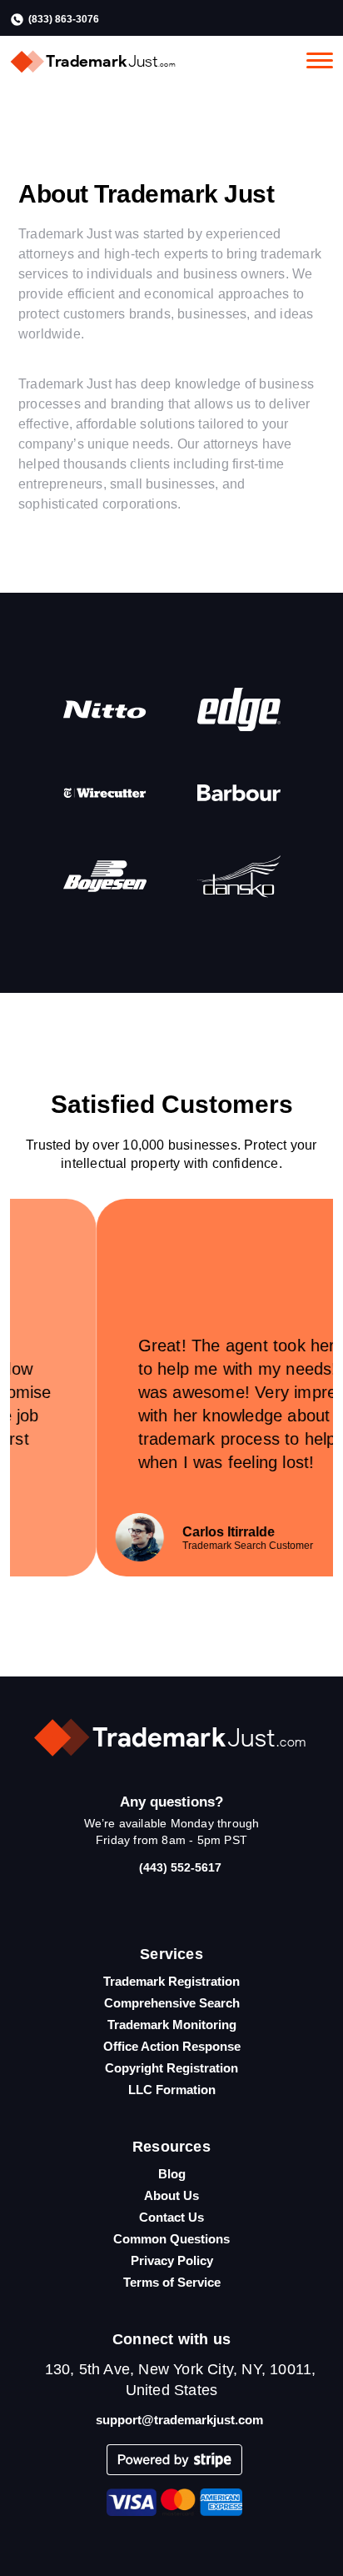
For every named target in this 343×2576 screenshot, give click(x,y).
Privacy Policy (172, 2260)
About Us (171, 2195)
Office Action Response (172, 2046)
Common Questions (171, 2239)
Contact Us (171, 2217)
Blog (172, 2174)
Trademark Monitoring (172, 2025)
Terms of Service (172, 2282)
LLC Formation (172, 2090)
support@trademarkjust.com (179, 2420)
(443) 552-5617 (180, 1867)
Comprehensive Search (172, 2003)
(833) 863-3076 (64, 19)
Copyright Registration (171, 2068)
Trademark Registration (171, 1981)
